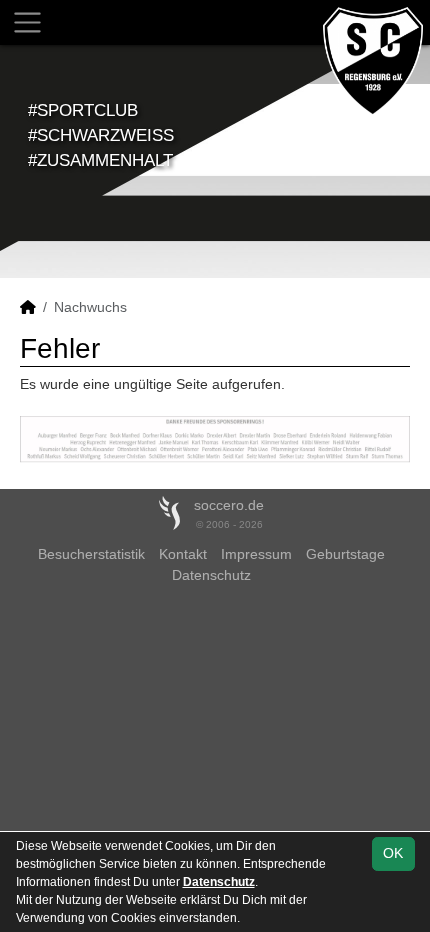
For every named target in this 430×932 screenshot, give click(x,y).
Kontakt (183, 554)
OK (393, 853)
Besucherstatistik (91, 554)
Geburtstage (345, 554)
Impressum (256, 554)
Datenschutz (211, 575)
